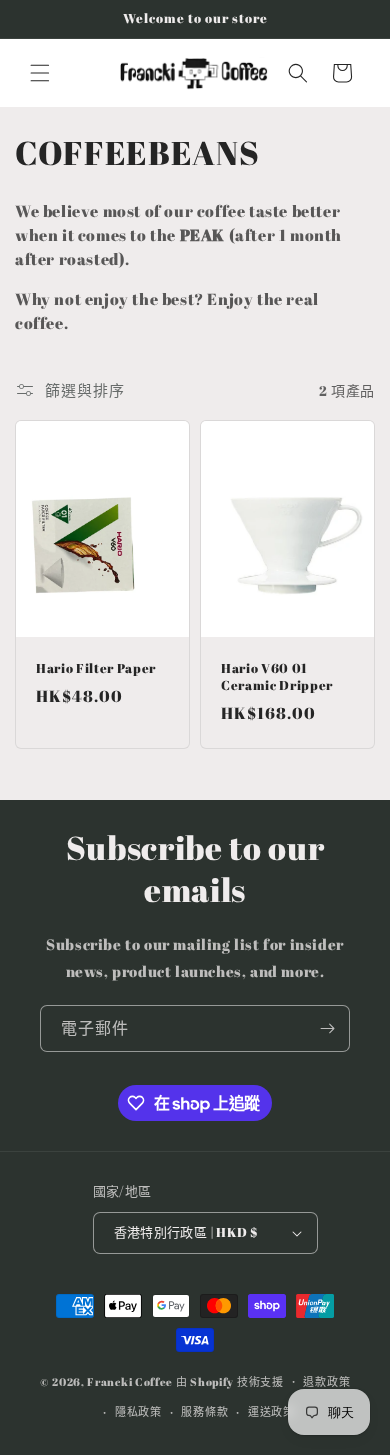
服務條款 (204, 1411)
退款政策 (326, 1381)
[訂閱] (327, 1028)
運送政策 (271, 1411)
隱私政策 (138, 1411)
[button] (40, 73)
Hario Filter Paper (96, 668)
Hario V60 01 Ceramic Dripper (277, 677)
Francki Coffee (130, 1380)
